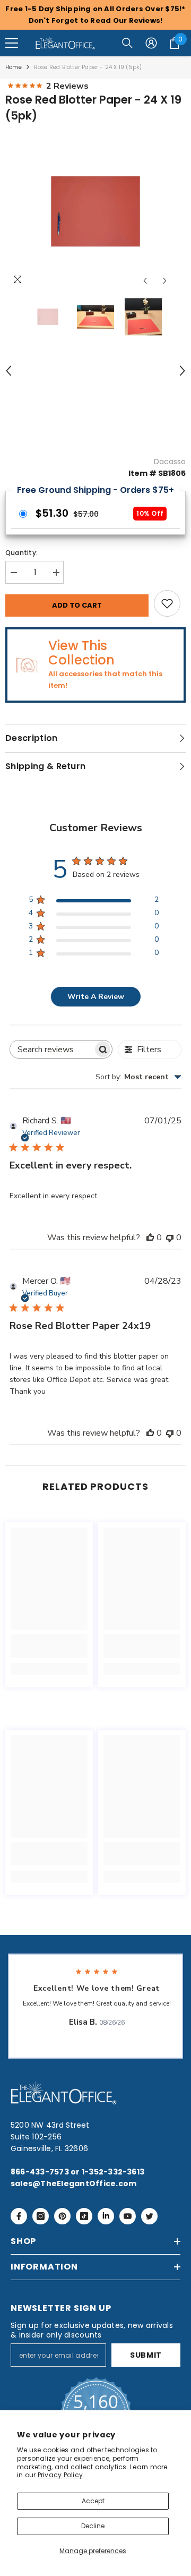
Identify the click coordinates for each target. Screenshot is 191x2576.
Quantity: (21, 553)
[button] (12, 43)
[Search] (127, 43)
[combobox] (138, 1077)
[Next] (165, 281)
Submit (146, 2355)
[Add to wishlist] (167, 603)
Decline (93, 2526)
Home (14, 67)
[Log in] (151, 43)
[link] (49, 1646)
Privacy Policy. (61, 2475)
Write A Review (96, 997)
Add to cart (77, 605)
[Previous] (145, 281)
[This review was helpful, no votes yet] (150, 1238)
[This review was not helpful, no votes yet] (170, 1238)
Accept (93, 2501)
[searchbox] (51, 1049)
